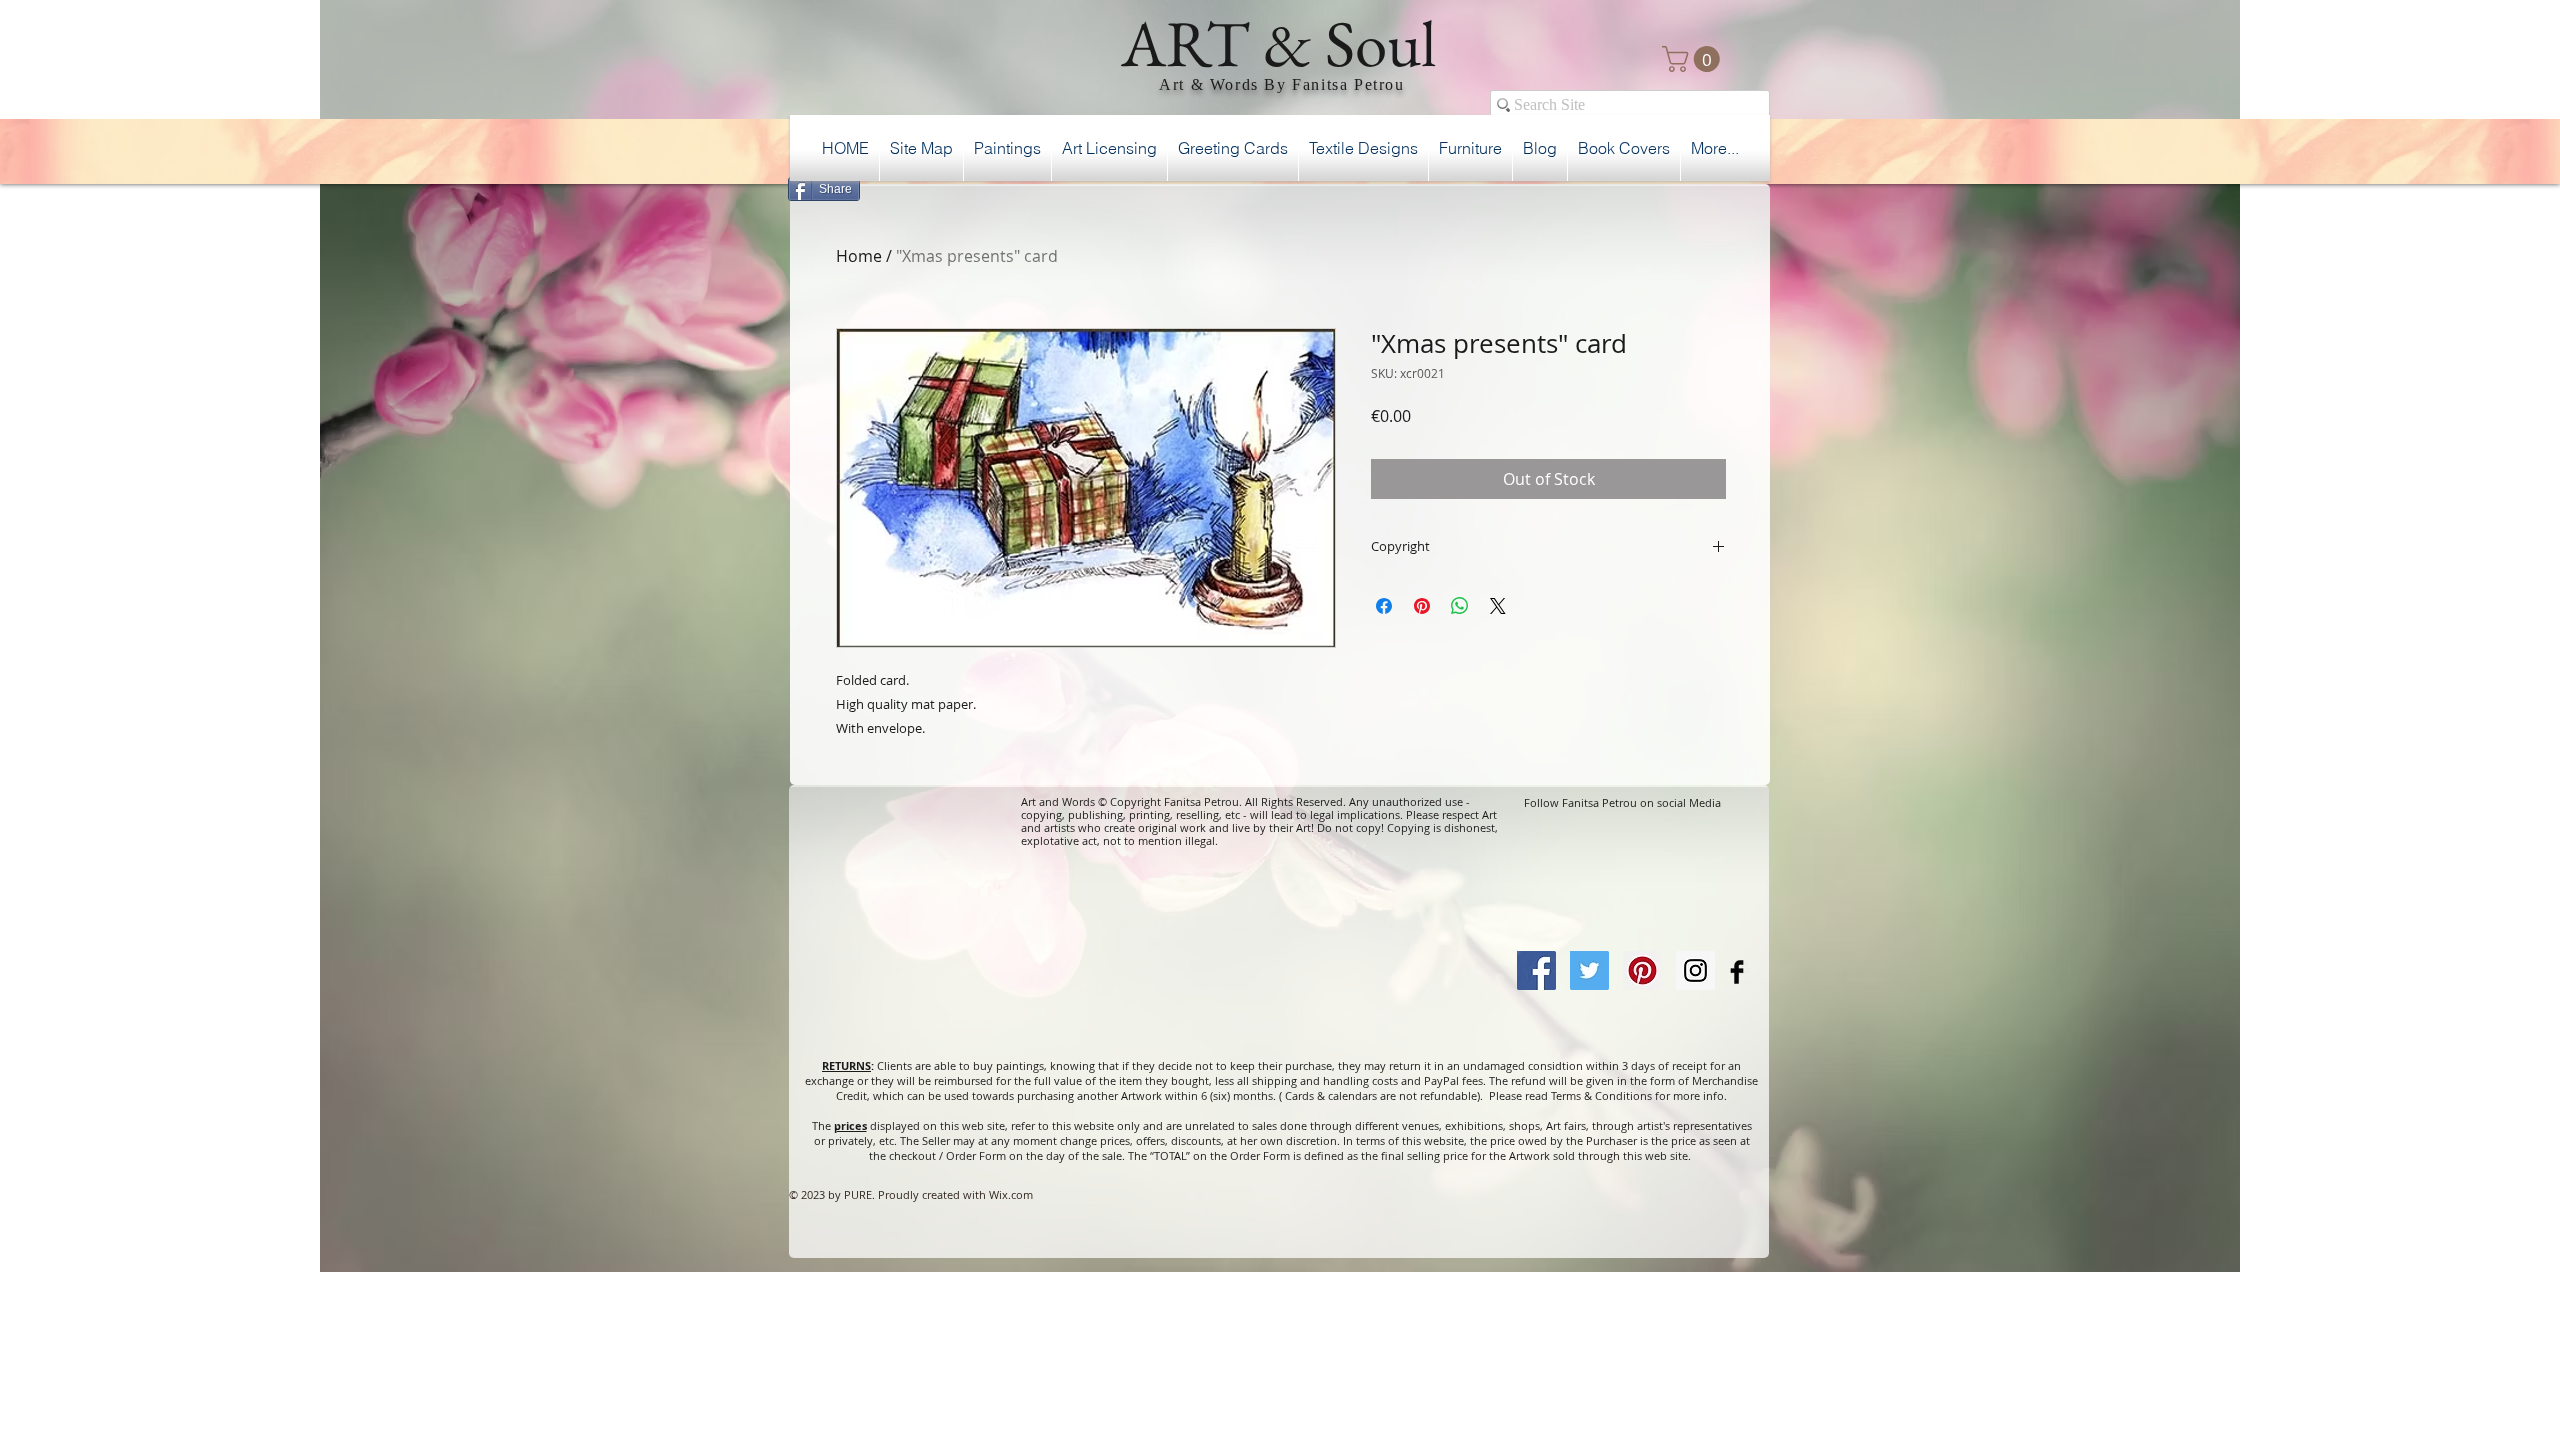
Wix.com (1011, 1194)
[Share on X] (1498, 606)
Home (859, 256)
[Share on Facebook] (1384, 606)
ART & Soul (1279, 43)
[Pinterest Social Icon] (1642, 970)
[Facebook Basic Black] (1737, 972)
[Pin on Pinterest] (1422, 606)
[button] (1694, 59)
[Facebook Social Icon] (1536, 970)
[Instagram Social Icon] (1695, 970)
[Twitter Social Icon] (1589, 970)
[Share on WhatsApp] (1460, 606)
